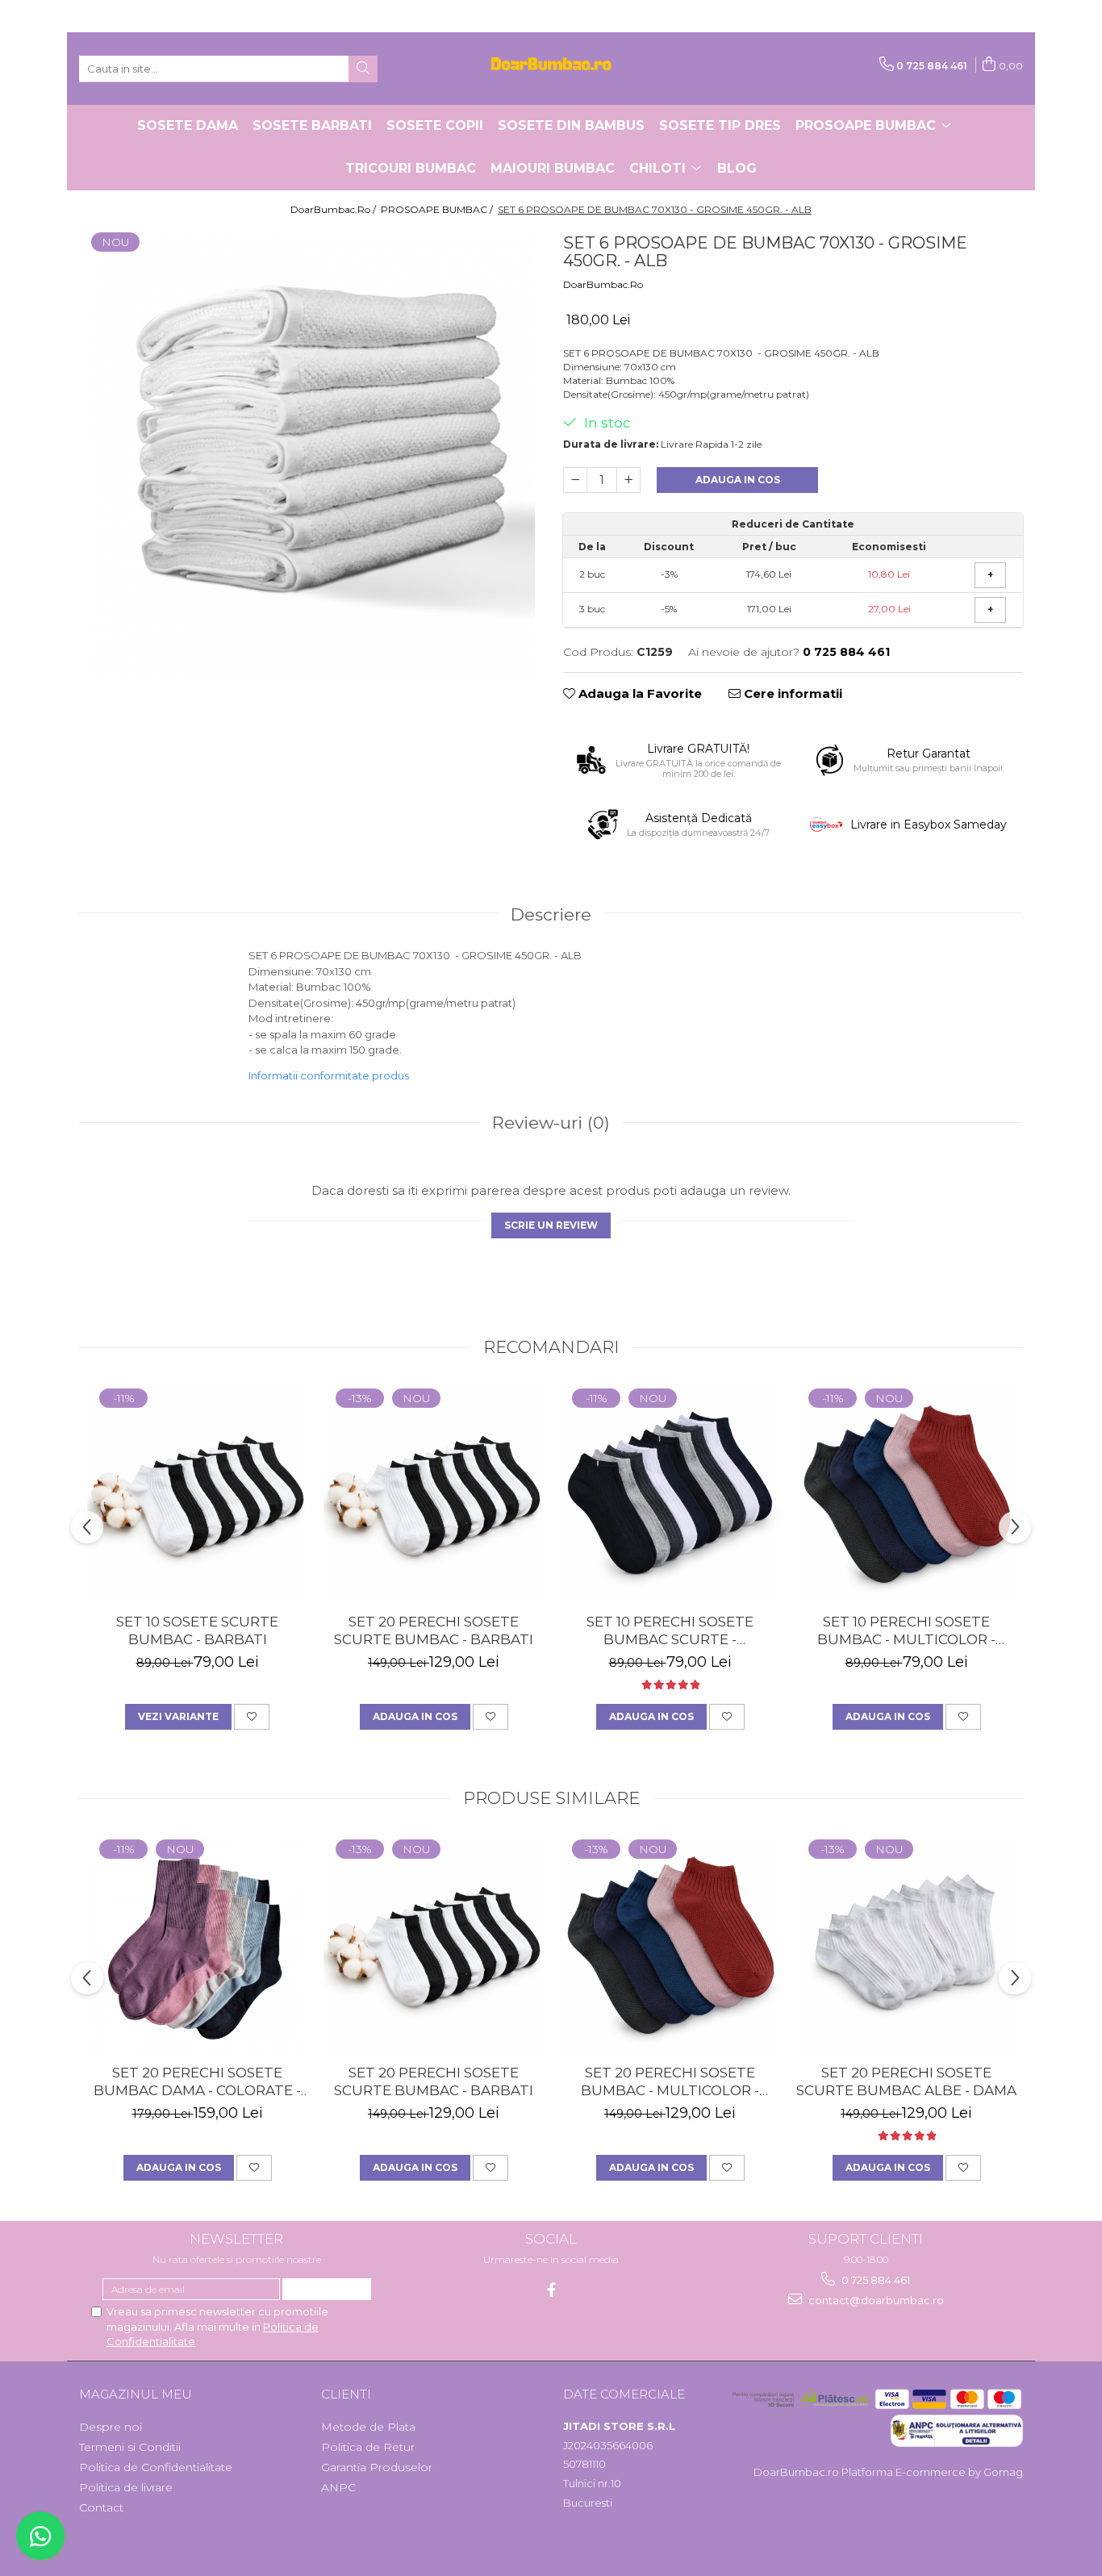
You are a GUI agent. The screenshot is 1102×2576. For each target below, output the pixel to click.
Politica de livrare (126, 2487)
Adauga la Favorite (639, 693)
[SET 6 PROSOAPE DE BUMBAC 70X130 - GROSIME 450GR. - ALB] (309, 454)
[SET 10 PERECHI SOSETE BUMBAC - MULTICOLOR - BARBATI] (906, 1495)
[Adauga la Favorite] (252, 1717)
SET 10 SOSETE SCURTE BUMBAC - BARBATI (197, 1630)
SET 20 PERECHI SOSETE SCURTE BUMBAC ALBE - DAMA (906, 2081)
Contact (101, 2507)
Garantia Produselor (377, 2467)
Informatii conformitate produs (329, 1075)
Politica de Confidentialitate (156, 2467)
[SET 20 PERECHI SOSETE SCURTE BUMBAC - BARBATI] (434, 1495)
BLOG (737, 168)
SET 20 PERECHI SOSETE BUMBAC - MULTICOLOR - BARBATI (670, 2082)
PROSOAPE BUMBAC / (438, 209)
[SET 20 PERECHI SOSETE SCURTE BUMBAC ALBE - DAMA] (906, 1946)
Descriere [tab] (551, 914)
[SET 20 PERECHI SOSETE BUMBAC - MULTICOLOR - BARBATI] (670, 1946)
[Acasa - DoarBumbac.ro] (551, 69)
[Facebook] (551, 2290)
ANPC (338, 2487)
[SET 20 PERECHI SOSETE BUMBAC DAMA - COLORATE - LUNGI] (197, 1946)
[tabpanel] (309, 454)
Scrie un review (551, 1225)
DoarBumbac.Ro (603, 284)
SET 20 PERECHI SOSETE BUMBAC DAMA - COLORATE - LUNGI (197, 2082)
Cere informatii (791, 693)
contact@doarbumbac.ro (875, 2300)
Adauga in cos (738, 480)
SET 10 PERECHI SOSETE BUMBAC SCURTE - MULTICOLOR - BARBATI (670, 1631)
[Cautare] (363, 69)
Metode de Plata (368, 2427)
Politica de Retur (368, 2447)
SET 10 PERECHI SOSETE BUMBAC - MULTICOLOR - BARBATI (906, 1631)
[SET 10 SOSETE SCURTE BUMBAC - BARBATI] (197, 1495)
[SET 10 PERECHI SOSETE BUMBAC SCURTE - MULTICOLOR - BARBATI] (670, 1495)
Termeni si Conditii (130, 2447)
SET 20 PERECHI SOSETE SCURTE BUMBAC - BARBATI (434, 1630)
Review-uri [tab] (551, 1123)
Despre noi (111, 2427)
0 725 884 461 (875, 2280)
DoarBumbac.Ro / (334, 209)
